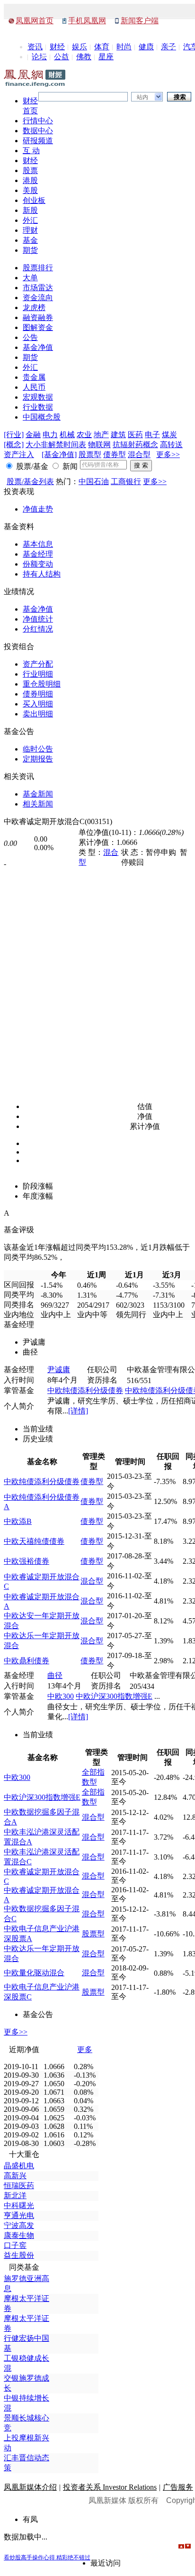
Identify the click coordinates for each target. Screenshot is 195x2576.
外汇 (30, 220)
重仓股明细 (42, 684)
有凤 (30, 2519)
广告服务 (178, 2487)
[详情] (78, 1411)
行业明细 (38, 674)
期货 (30, 250)
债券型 (115, 454)
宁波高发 (19, 2225)
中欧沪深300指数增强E (114, 1696)
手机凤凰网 (87, 21)
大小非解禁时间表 (56, 445)
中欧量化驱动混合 (34, 1973)
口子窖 (15, 2245)
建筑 (118, 435)
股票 (30, 170)
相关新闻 (38, 804)
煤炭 (169, 435)
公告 (30, 337)
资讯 (35, 47)
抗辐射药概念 (135, 445)
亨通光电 (19, 2215)
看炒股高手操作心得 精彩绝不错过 (47, 2558)
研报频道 (38, 141)
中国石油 (94, 481)
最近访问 (106, 2563)
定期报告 (38, 759)
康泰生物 (19, 2235)
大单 (30, 278)
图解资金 (38, 327)
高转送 (171, 445)
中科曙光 (19, 2205)
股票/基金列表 (30, 481)
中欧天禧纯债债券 (34, 1541)
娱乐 (80, 47)
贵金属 (34, 377)
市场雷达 (38, 288)
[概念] (14, 445)
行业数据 (38, 407)
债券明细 (38, 694)
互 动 (31, 151)
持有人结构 (42, 574)
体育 (102, 47)
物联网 (99, 445)
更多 (85, 2049)
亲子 (168, 47)
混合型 (139, 454)
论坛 (39, 57)
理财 (30, 230)
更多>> (168, 454)
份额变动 (38, 564)
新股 (30, 210)
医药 (135, 435)
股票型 (90, 454)
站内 (142, 97)
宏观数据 (38, 397)
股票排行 (38, 268)
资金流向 (38, 298)
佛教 (84, 57)
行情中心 (38, 121)
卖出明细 (38, 714)
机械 (67, 435)
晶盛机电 (19, 2166)
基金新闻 (38, 794)
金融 (33, 435)
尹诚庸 (59, 1370)
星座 (106, 57)
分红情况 (38, 629)
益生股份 (19, 2255)
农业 (84, 435)
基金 (30, 240)
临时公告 (38, 749)
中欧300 (61, 1696)
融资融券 (38, 317)
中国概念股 (42, 417)
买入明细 (38, 704)
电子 (152, 435)
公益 (62, 57)
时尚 (124, 47)
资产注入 (19, 454)
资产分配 (38, 664)
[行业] (14, 435)
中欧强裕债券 (27, 1561)
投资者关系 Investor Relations (110, 2487)
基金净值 (38, 347)
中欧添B (18, 1521)
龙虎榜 (34, 307)
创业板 (34, 200)
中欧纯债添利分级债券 (85, 1390)
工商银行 (126, 481)
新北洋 (15, 2196)
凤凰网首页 (35, 21)
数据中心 (38, 131)
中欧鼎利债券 (27, 1661)
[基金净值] (59, 454)
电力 (50, 435)
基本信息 (38, 544)
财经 (57, 47)
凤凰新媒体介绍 (30, 2487)
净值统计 (38, 619)
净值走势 (38, 509)
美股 (30, 190)
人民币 (34, 387)
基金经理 (38, 554)
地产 (101, 435)
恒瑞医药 (19, 2186)
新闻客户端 (140, 21)
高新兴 (15, 2176)
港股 (30, 180)
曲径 (55, 1675)
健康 (146, 47)
